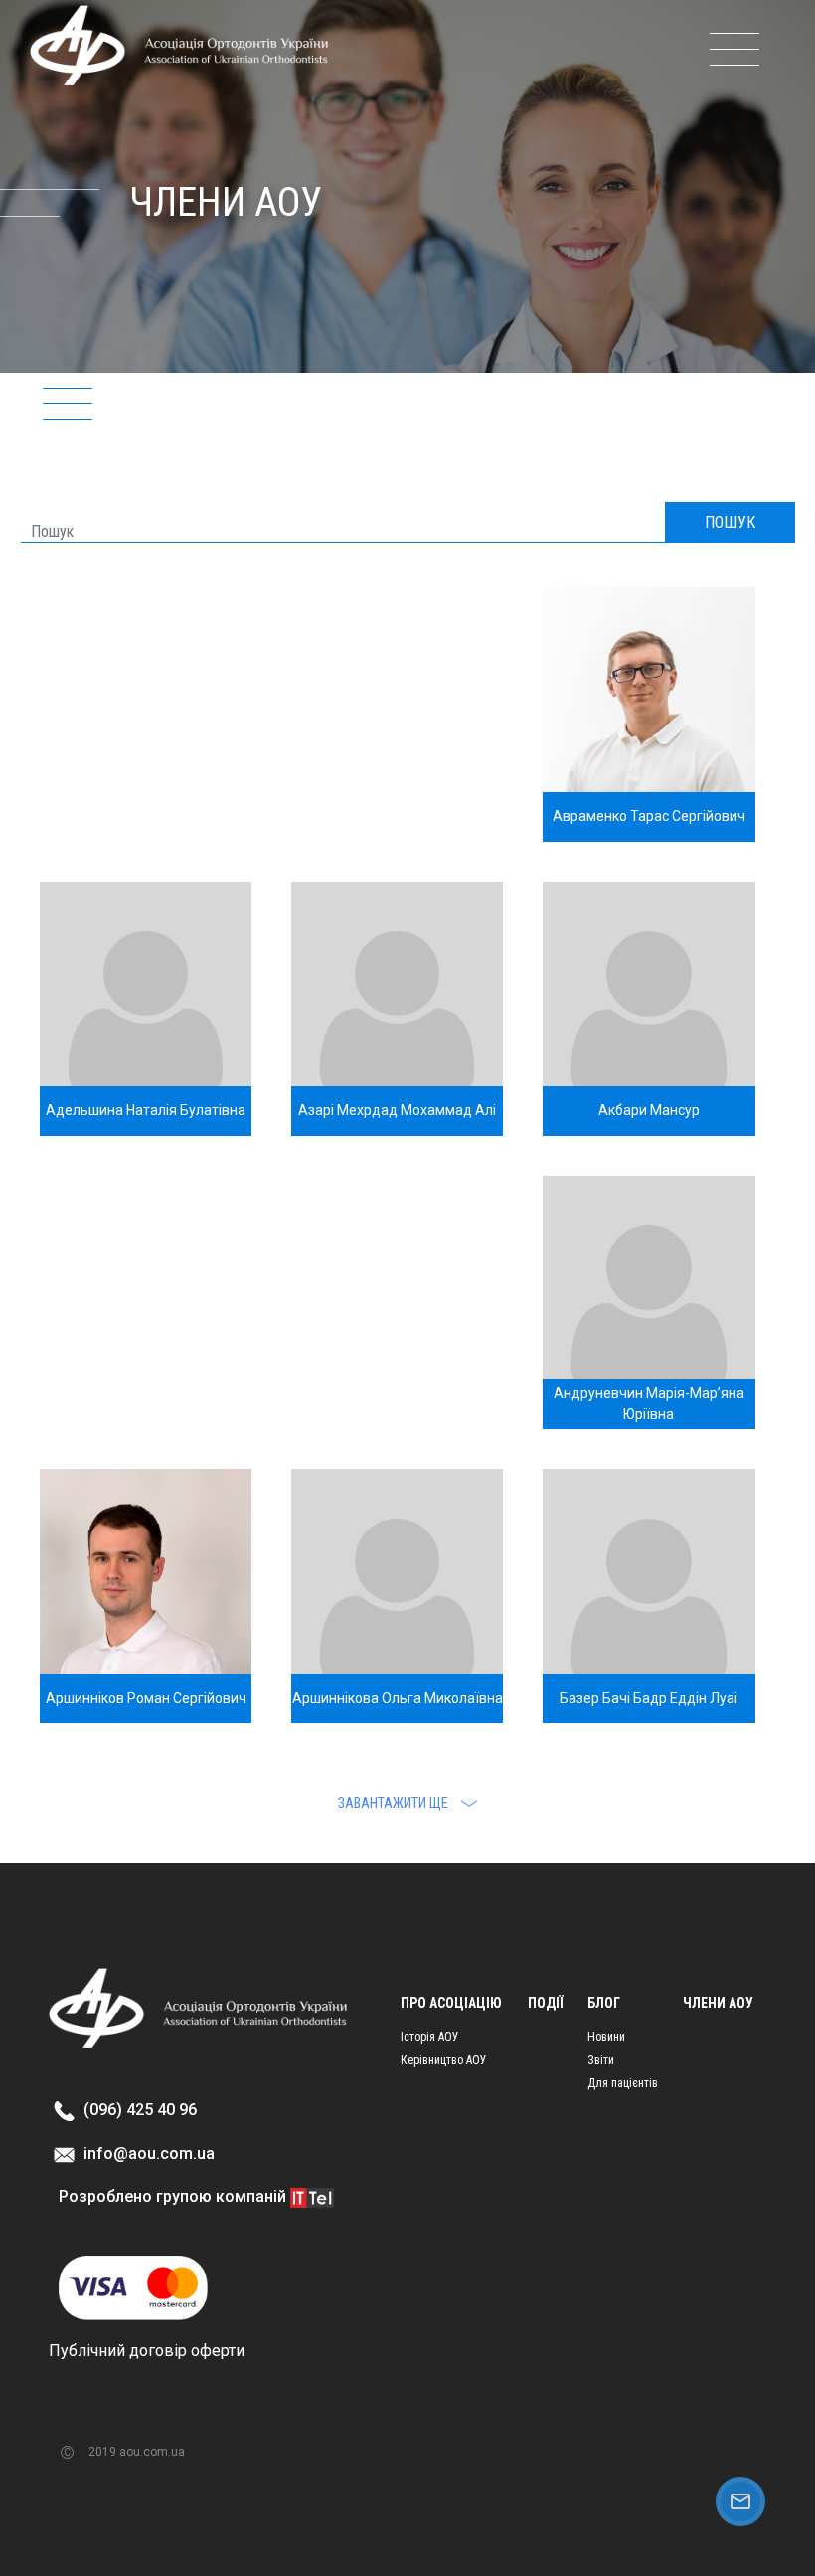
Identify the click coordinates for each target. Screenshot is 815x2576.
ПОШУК (730, 522)
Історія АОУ (430, 2037)
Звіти (601, 2060)
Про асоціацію (451, 2003)
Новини (606, 2037)
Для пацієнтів (623, 2083)
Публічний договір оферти (147, 2351)
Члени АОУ (718, 2003)
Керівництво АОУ (444, 2060)
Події (545, 2003)
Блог (604, 2003)
